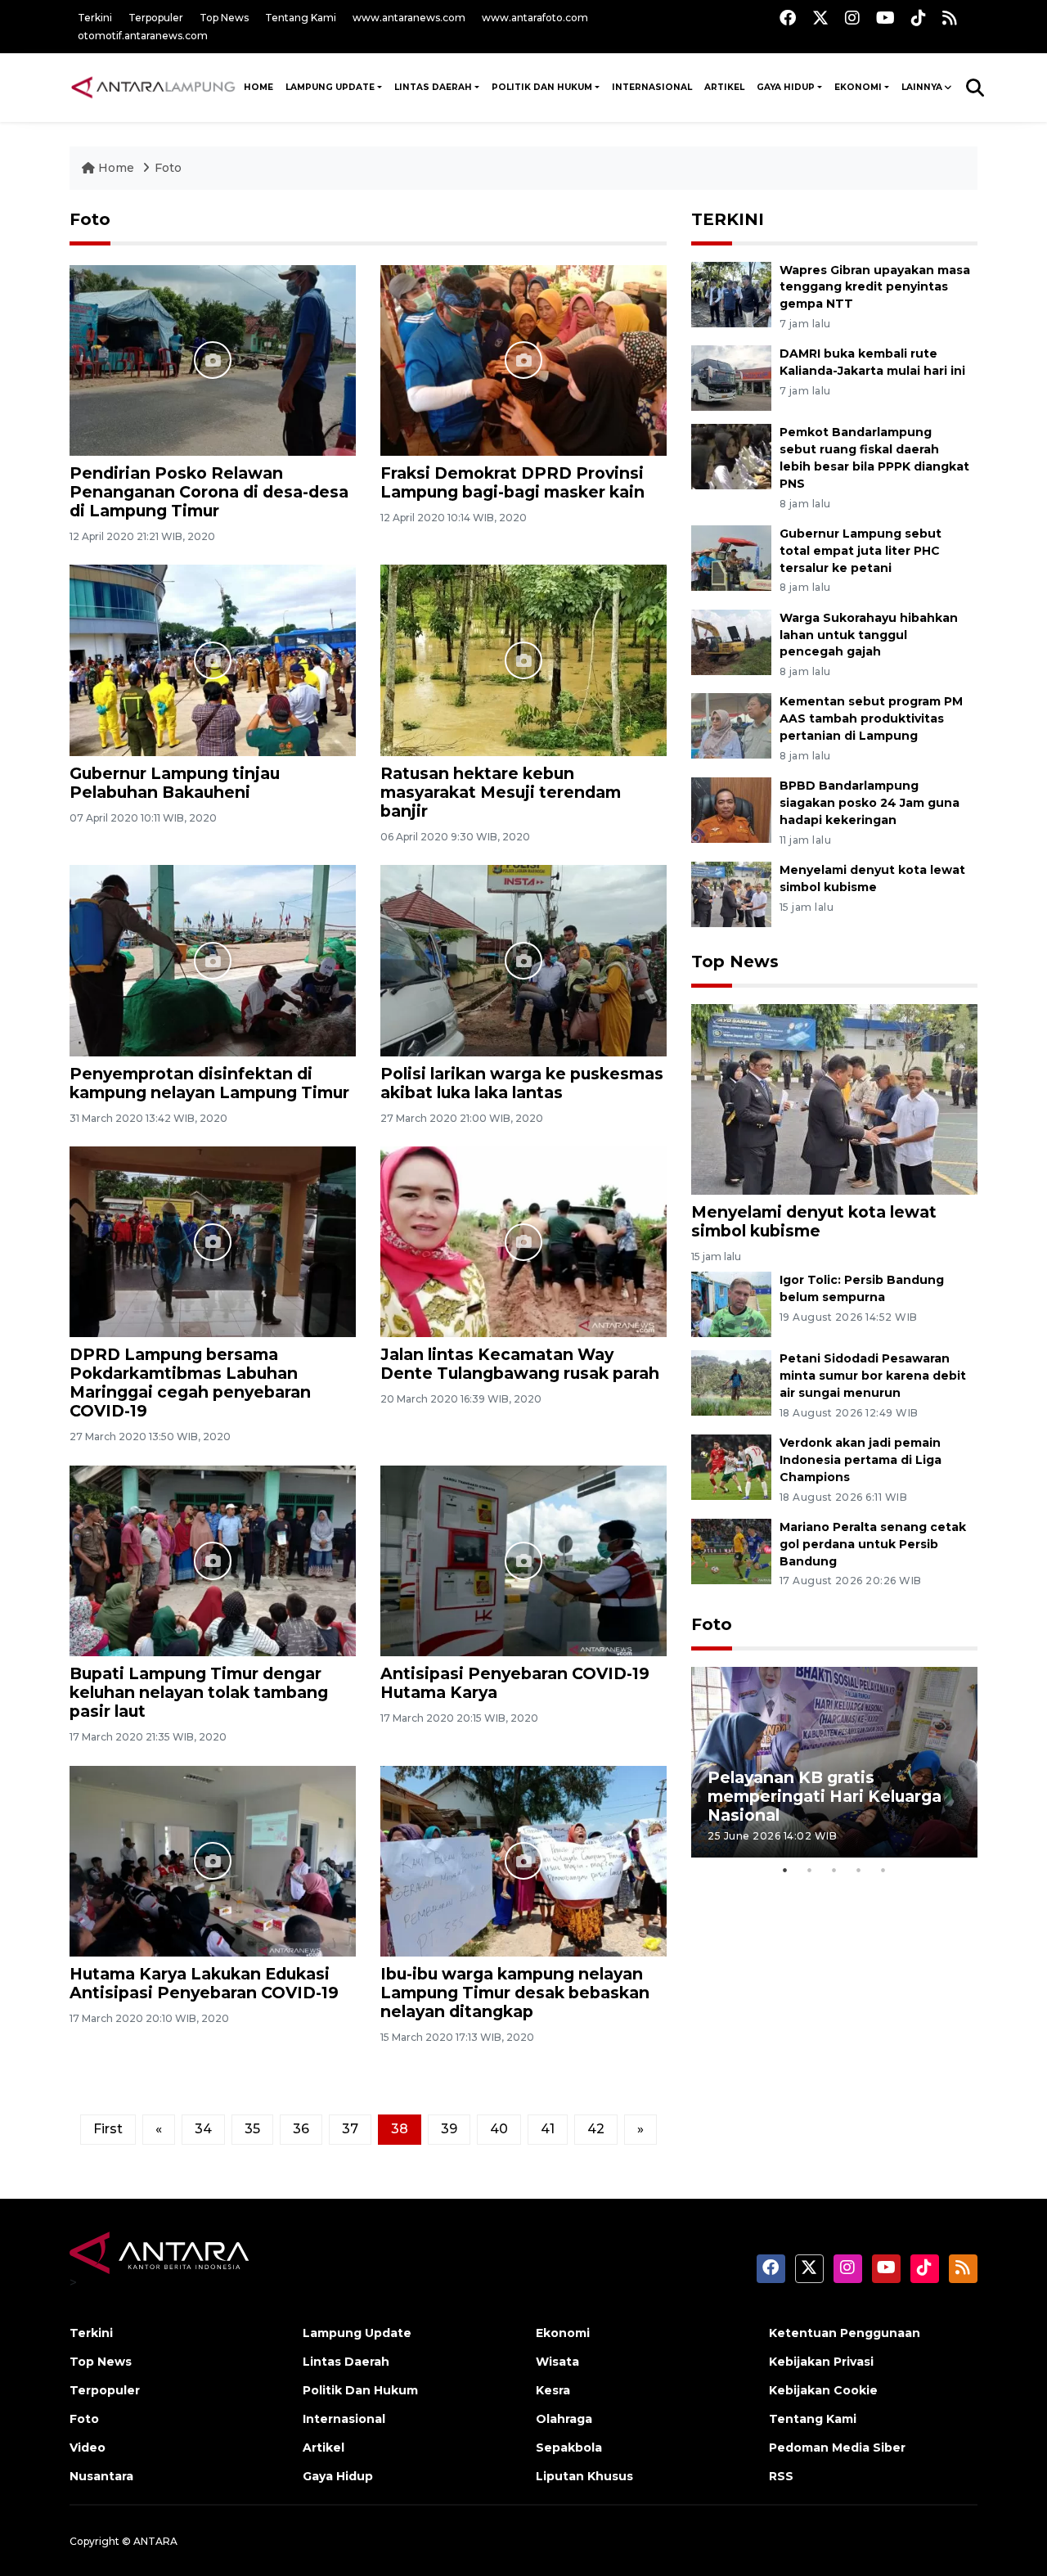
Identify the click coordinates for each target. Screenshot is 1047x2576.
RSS (781, 2476)
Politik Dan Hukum (542, 87)
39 (449, 2129)
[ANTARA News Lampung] (153, 87)
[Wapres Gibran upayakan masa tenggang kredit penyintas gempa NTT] (731, 293)
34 (203, 2129)
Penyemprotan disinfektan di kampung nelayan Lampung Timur (209, 1083)
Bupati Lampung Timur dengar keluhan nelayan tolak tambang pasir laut (199, 1692)
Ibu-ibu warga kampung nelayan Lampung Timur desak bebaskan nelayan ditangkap (515, 1993)
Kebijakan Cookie (823, 2390)
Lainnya (922, 87)
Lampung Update (330, 87)
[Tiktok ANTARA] (919, 18)
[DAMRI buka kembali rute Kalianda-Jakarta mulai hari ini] (731, 378)
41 (548, 2129)
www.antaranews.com (409, 18)
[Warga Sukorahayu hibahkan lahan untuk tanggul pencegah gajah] (731, 641)
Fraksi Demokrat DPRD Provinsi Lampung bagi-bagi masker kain (512, 482)
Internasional (652, 87)
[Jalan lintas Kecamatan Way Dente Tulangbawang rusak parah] (523, 1241)
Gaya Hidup (786, 87)
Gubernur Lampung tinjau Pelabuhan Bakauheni (175, 783)
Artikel (724, 87)
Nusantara (101, 2476)
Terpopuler (156, 18)
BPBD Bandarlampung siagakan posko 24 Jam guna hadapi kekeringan (870, 803)
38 (400, 2129)
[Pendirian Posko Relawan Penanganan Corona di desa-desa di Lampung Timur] (213, 359)
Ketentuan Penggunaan (845, 2333)
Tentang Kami (301, 18)
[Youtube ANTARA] (885, 18)
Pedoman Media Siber (837, 2448)
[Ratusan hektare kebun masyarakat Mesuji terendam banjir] (523, 659)
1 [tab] (785, 1870)
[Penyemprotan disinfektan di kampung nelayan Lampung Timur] (213, 959)
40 (499, 2129)
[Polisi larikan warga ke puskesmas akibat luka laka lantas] (523, 959)
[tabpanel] (834, 1762)
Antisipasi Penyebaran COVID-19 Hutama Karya (515, 1683)
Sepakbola (569, 2448)
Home (116, 168)
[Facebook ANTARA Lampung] (788, 18)
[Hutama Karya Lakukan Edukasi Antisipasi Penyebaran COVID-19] (213, 1860)
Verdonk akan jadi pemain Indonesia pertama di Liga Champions (861, 1460)
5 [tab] (883, 1870)
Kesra (553, 2390)
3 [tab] (834, 1870)
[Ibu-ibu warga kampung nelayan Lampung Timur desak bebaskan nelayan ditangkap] (523, 1860)
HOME (258, 87)
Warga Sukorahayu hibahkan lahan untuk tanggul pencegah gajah (869, 635)
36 (301, 2129)
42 (596, 2129)
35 (252, 2129)
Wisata (557, 2362)
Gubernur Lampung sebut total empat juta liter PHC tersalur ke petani (861, 551)
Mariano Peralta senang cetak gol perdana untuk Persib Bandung (873, 1544)
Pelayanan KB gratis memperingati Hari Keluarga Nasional (825, 1796)
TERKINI (728, 219)
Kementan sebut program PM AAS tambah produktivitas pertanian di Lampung (871, 718)
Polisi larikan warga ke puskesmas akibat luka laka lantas (522, 1083)
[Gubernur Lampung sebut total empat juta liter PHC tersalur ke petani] (731, 557)
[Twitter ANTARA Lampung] (820, 18)
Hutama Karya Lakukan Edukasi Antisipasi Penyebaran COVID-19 (204, 1983)
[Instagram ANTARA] (852, 18)
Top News (224, 18)
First (108, 2129)
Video (88, 2448)
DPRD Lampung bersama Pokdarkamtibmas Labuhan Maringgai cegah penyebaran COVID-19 (190, 1383)
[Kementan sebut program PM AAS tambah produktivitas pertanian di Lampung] (731, 725)
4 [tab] (859, 1870)
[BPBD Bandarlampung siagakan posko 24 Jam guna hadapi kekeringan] (731, 810)
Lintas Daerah (433, 87)
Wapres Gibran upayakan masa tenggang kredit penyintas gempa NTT (875, 287)
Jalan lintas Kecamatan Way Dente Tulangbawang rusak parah (520, 1364)
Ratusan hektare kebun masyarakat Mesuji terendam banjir (501, 792)
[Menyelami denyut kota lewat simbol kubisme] (731, 893)
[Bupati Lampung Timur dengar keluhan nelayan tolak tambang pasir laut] (213, 1560)
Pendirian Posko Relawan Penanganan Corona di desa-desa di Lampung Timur (209, 492)
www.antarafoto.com (535, 18)
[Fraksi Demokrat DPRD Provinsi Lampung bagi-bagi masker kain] (523, 359)
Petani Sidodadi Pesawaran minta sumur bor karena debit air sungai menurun (873, 1376)
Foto (168, 168)
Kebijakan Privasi (821, 2362)
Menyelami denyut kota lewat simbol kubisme (814, 1221)
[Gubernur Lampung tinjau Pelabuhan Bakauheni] (213, 659)
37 (350, 2129)
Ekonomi (858, 87)
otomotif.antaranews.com (143, 36)
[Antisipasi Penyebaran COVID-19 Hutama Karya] (523, 1560)
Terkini (95, 18)
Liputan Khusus (584, 2476)
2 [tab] (810, 1870)
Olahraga (564, 2419)
